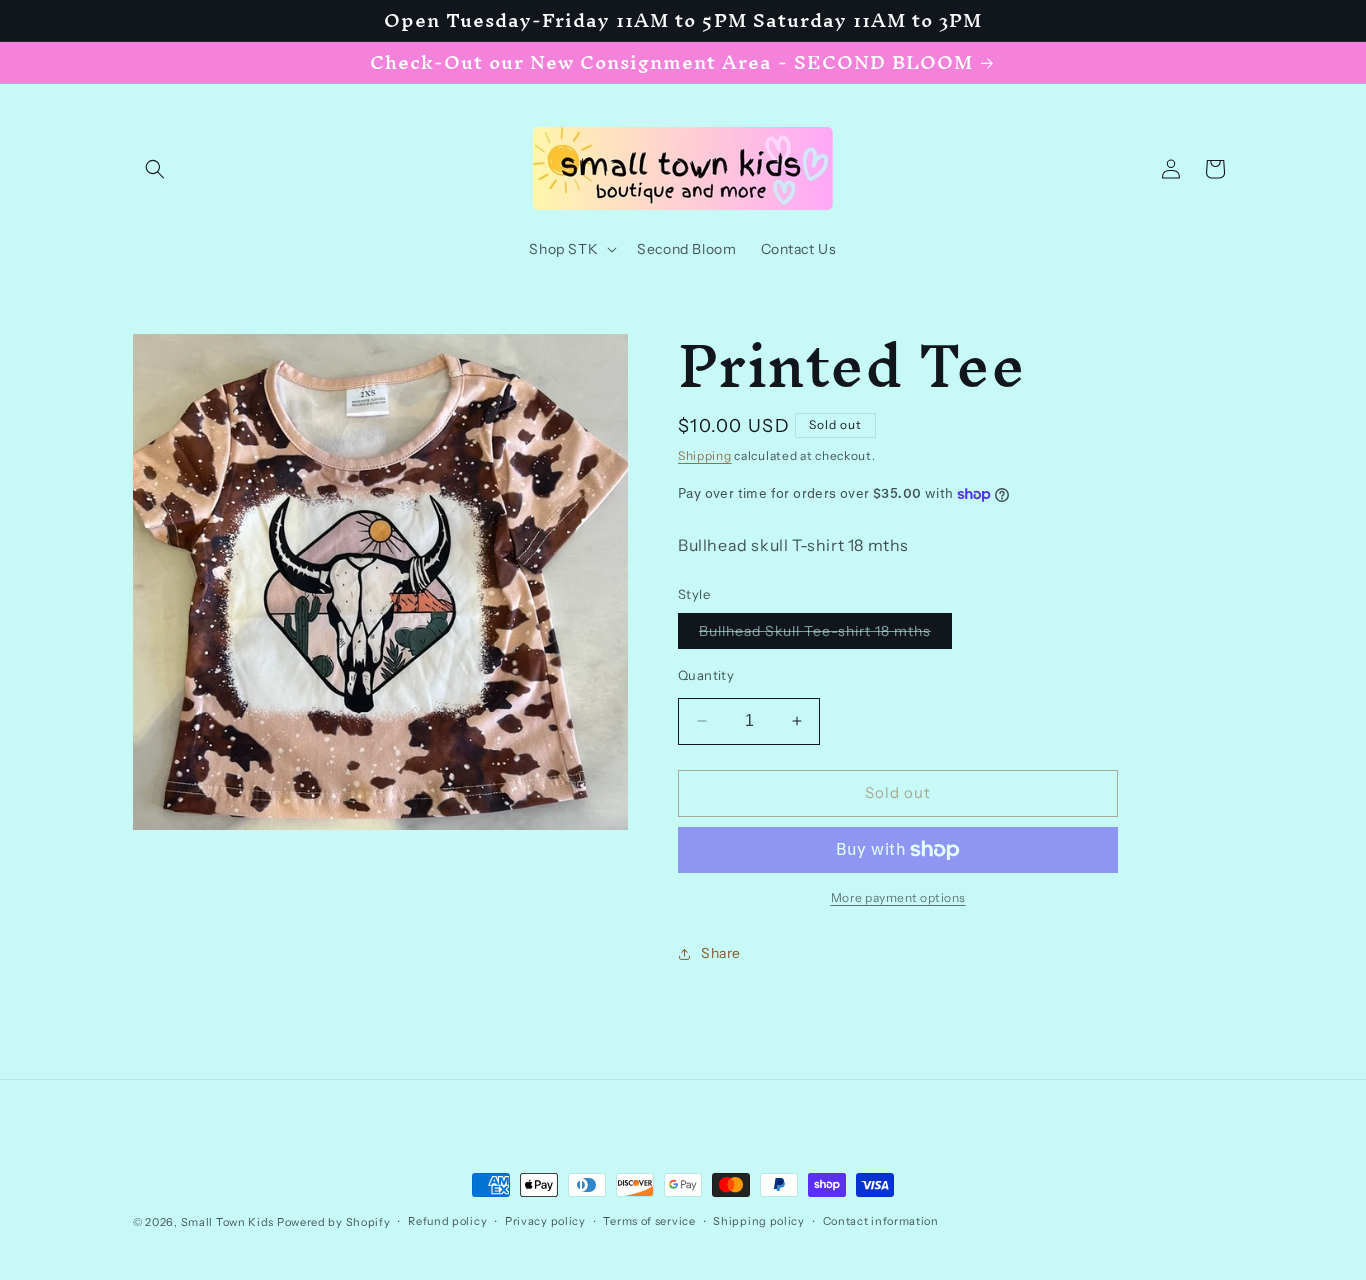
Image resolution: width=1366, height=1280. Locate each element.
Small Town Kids (228, 1222)
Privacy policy (545, 1221)
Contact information (881, 1221)
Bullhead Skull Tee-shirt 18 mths (825, 635)
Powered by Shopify (334, 1222)
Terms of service (649, 1221)
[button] (155, 169)
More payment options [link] (898, 897)
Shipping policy (759, 1221)
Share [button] (721, 953)
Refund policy (447, 1221)
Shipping (705, 455)
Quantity (706, 675)
